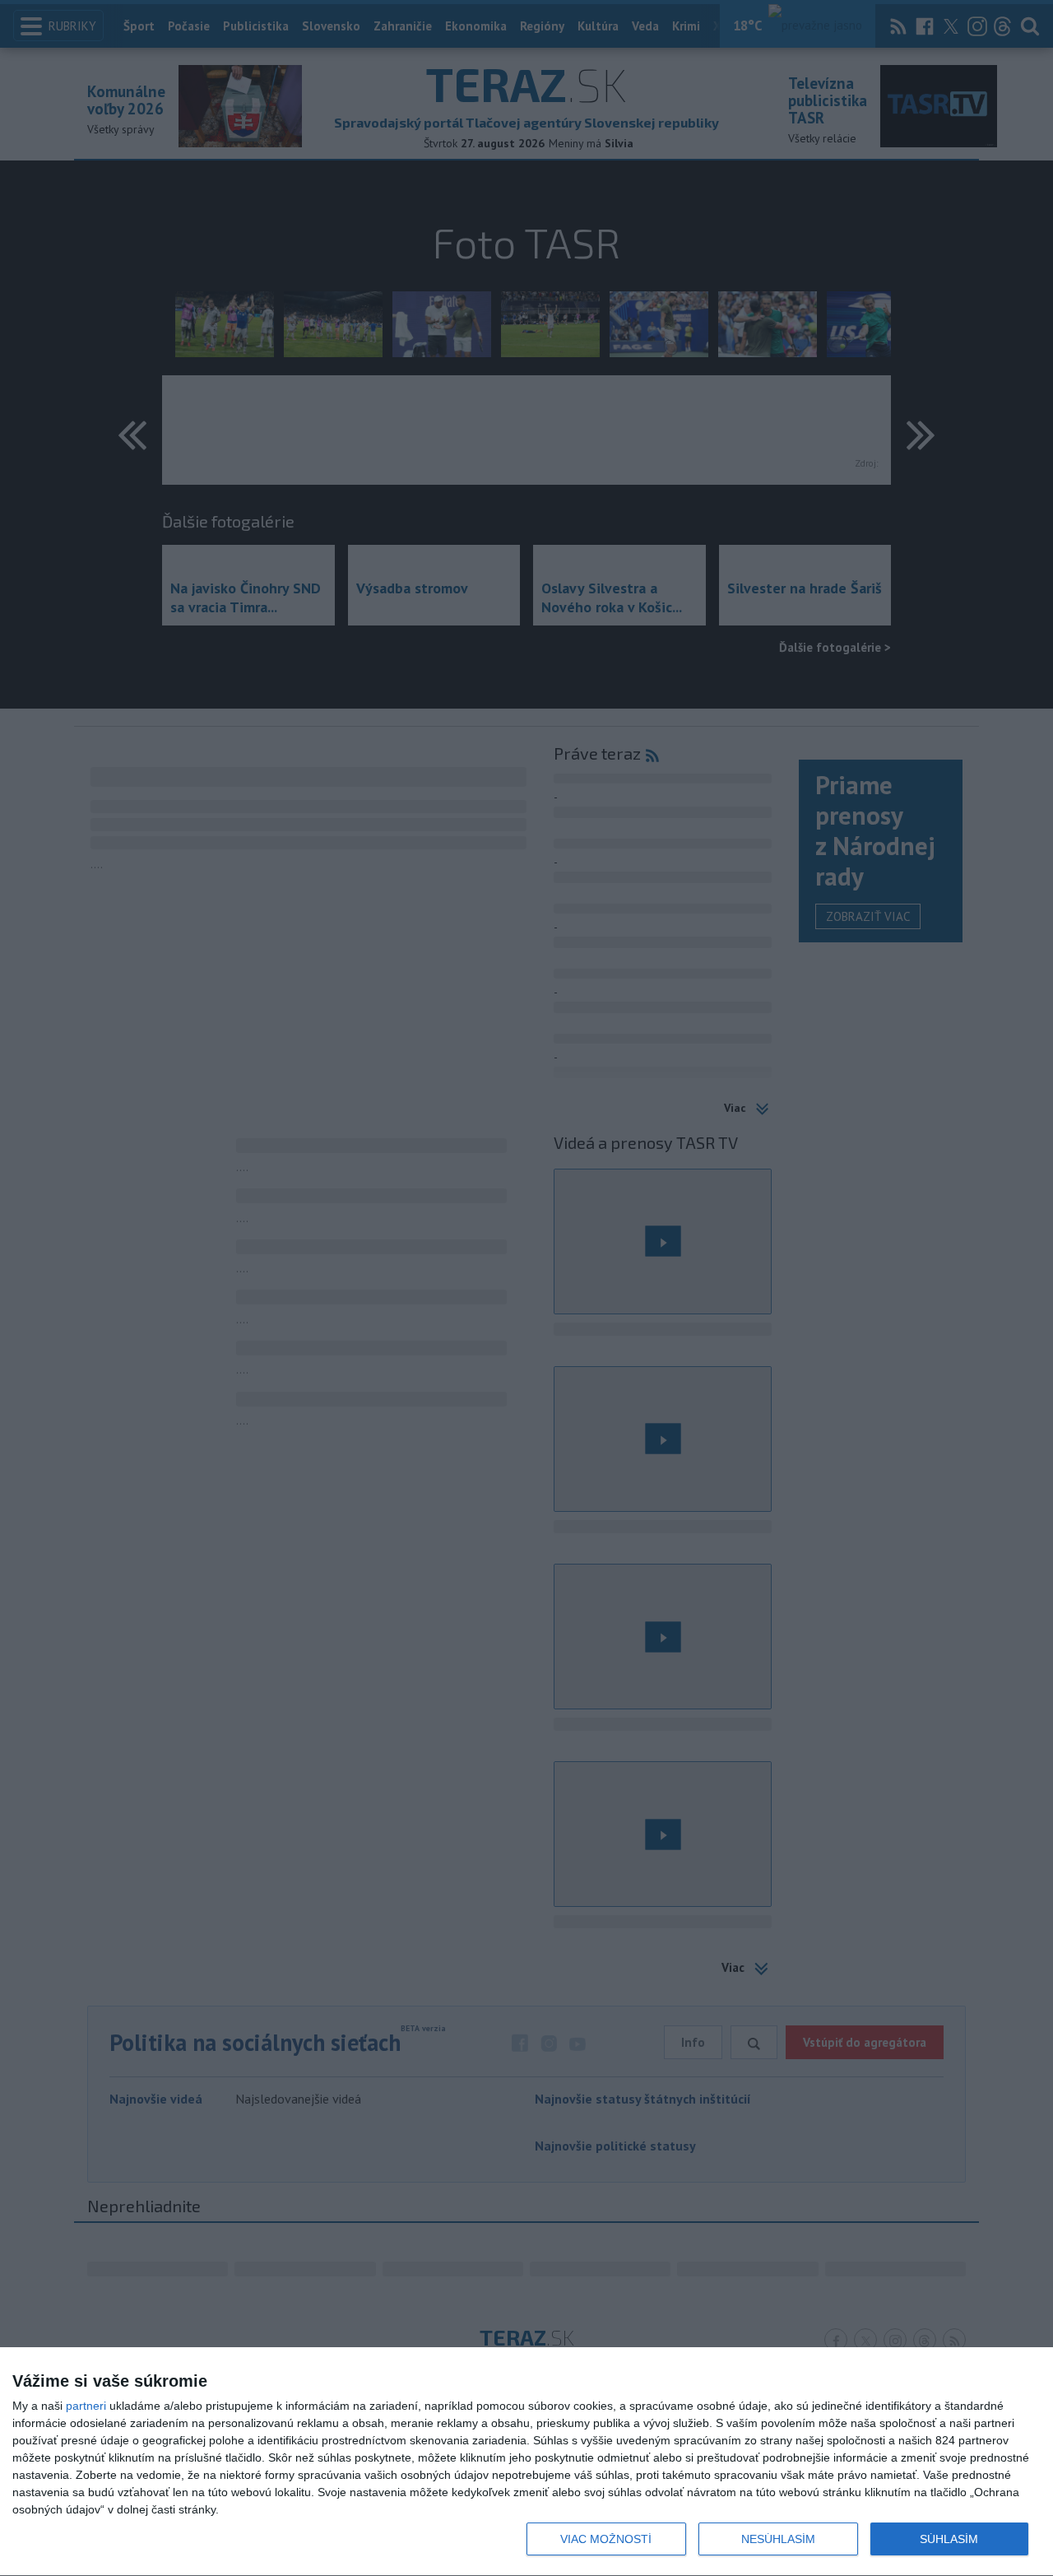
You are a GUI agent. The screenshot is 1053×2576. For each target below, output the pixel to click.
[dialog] (526, 2462)
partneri (86, 2406)
